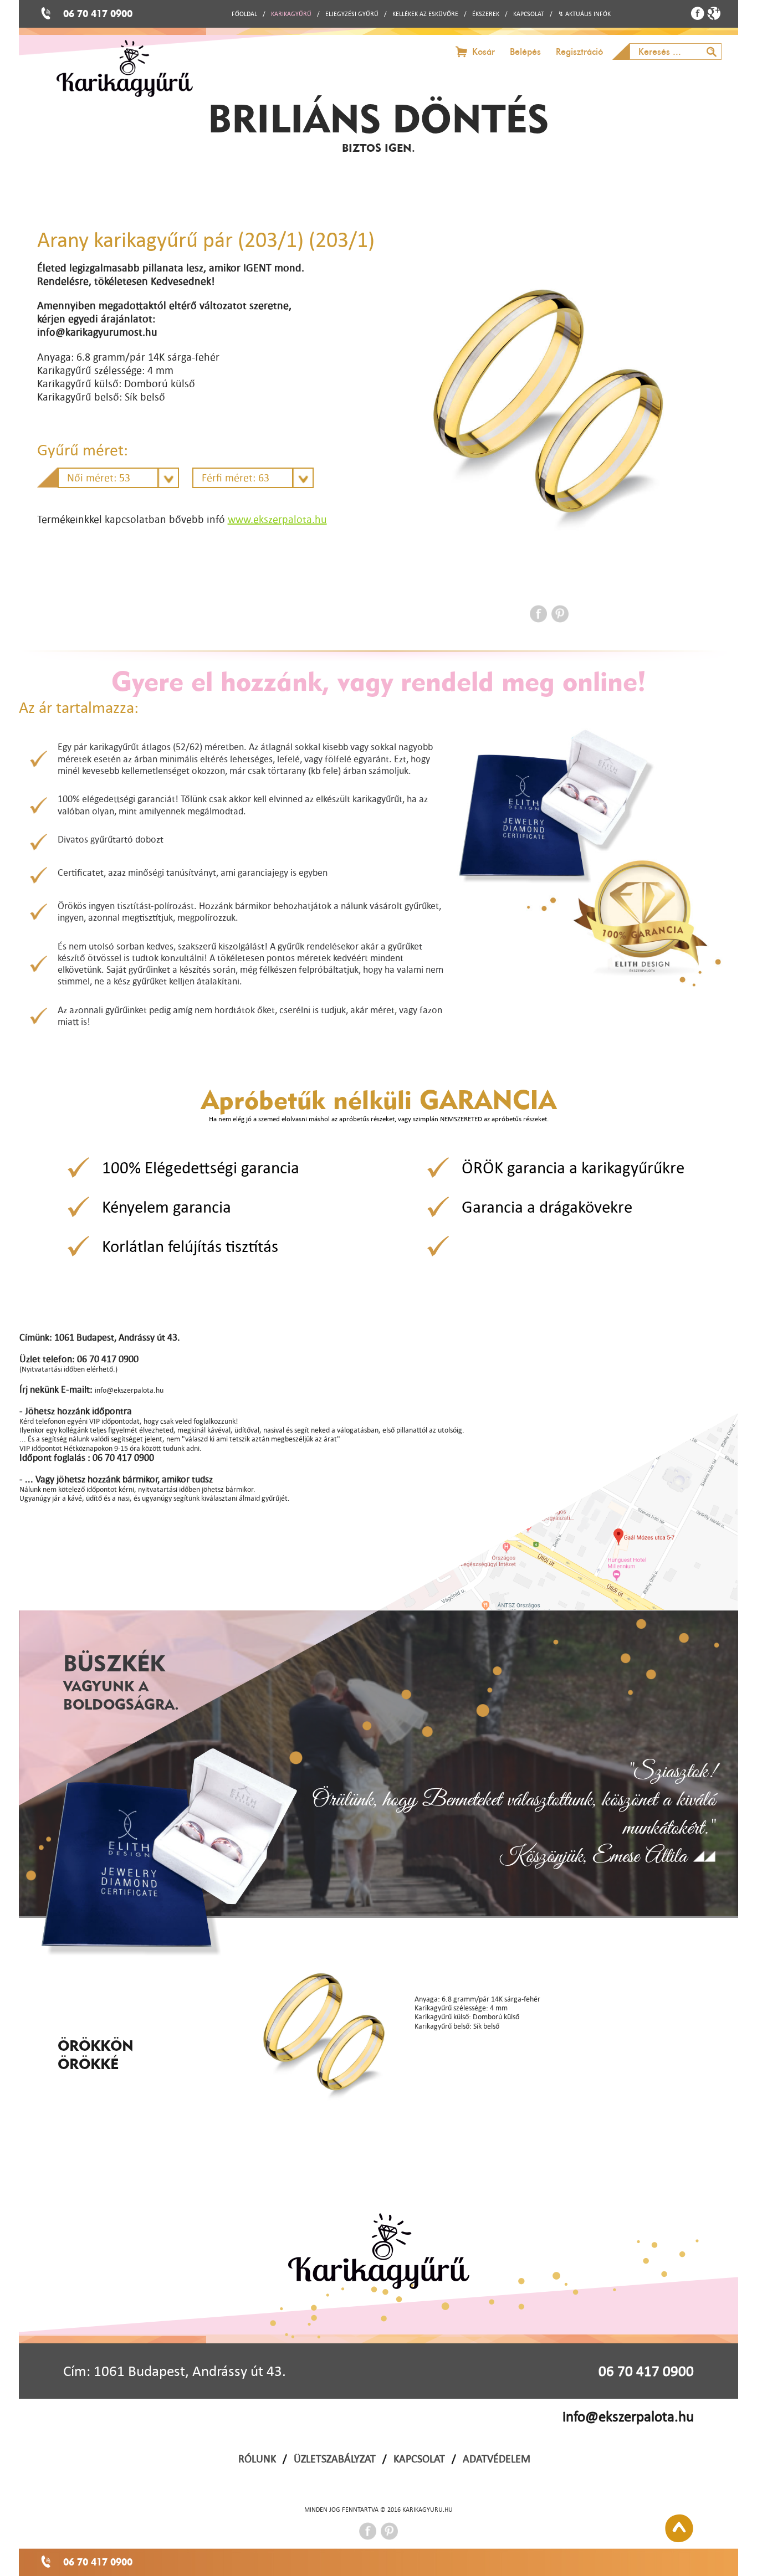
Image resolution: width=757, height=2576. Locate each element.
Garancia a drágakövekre (547, 1207)
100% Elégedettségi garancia (201, 1167)
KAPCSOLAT (529, 14)
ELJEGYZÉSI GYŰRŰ (352, 14)
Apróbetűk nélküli (379, 1099)
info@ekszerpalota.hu (628, 2416)
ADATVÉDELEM (497, 2459)
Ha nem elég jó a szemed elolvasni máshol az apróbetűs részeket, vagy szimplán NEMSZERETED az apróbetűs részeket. (379, 1119)
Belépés (525, 52)
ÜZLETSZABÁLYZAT (335, 2459)
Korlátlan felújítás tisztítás (190, 1246)
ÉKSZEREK (486, 14)
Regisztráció (579, 52)
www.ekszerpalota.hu (277, 519)
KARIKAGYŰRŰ (291, 14)
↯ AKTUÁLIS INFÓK (584, 14)
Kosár (484, 52)
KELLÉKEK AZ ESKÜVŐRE (425, 14)
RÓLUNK (257, 2459)
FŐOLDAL (244, 14)
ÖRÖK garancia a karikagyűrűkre (573, 1167)
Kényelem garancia (167, 1207)
